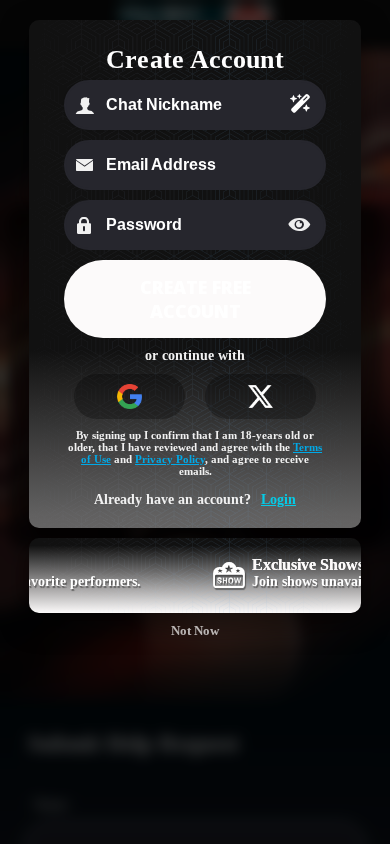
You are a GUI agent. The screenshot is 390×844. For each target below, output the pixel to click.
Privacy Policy (170, 459)
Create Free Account (195, 299)
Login (278, 499)
